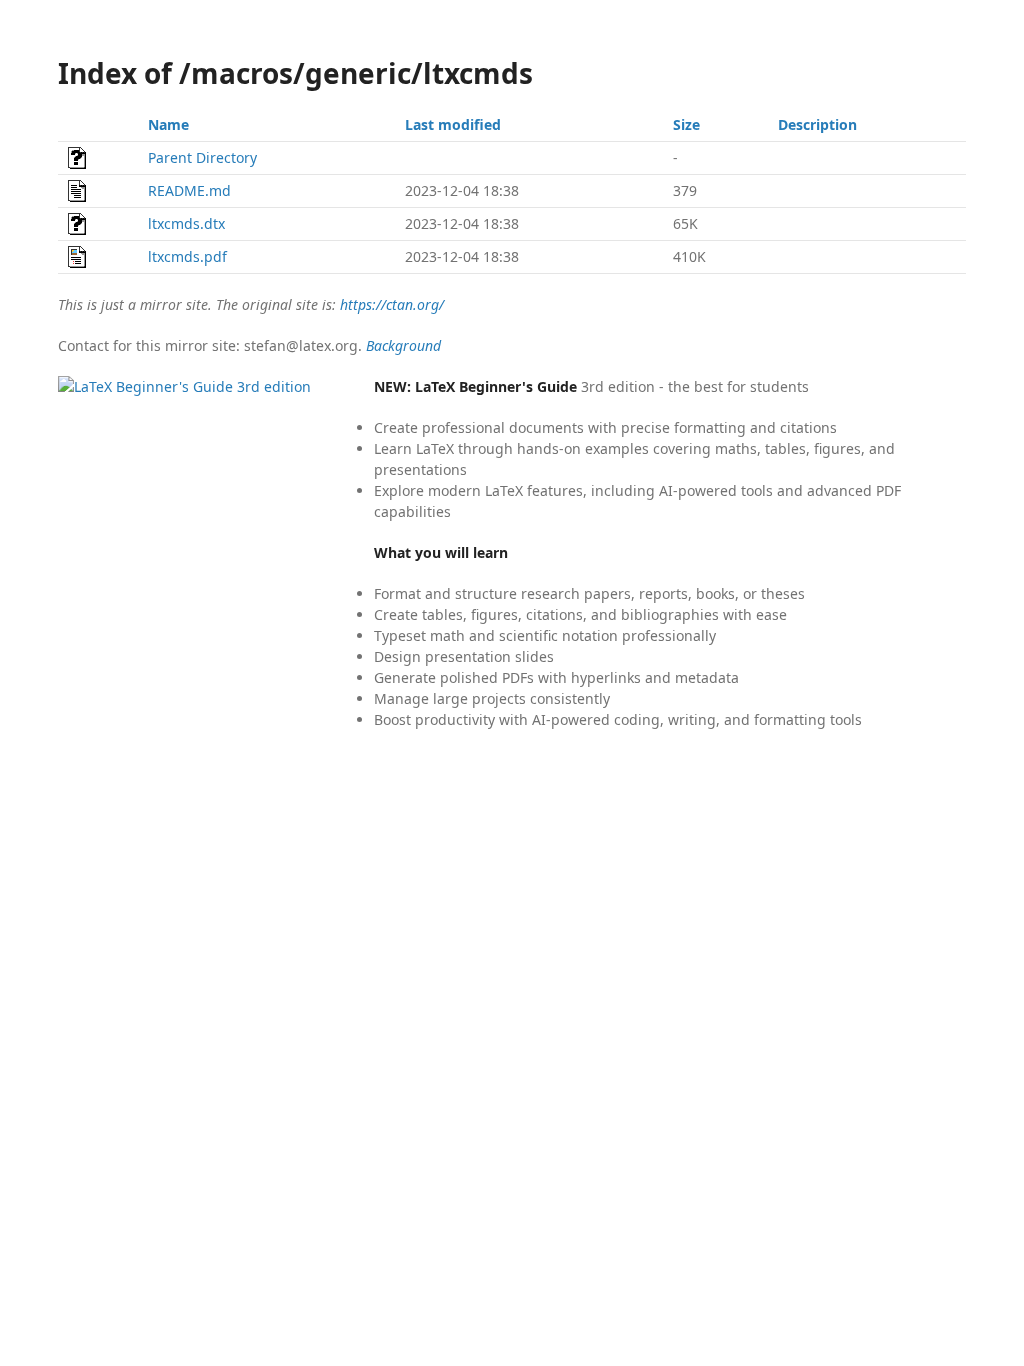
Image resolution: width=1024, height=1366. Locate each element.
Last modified (453, 124)
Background (403, 345)
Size (686, 124)
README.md (189, 190)
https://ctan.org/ (392, 304)
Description (817, 124)
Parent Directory (202, 157)
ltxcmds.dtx (186, 223)
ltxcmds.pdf (187, 256)
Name (168, 124)
